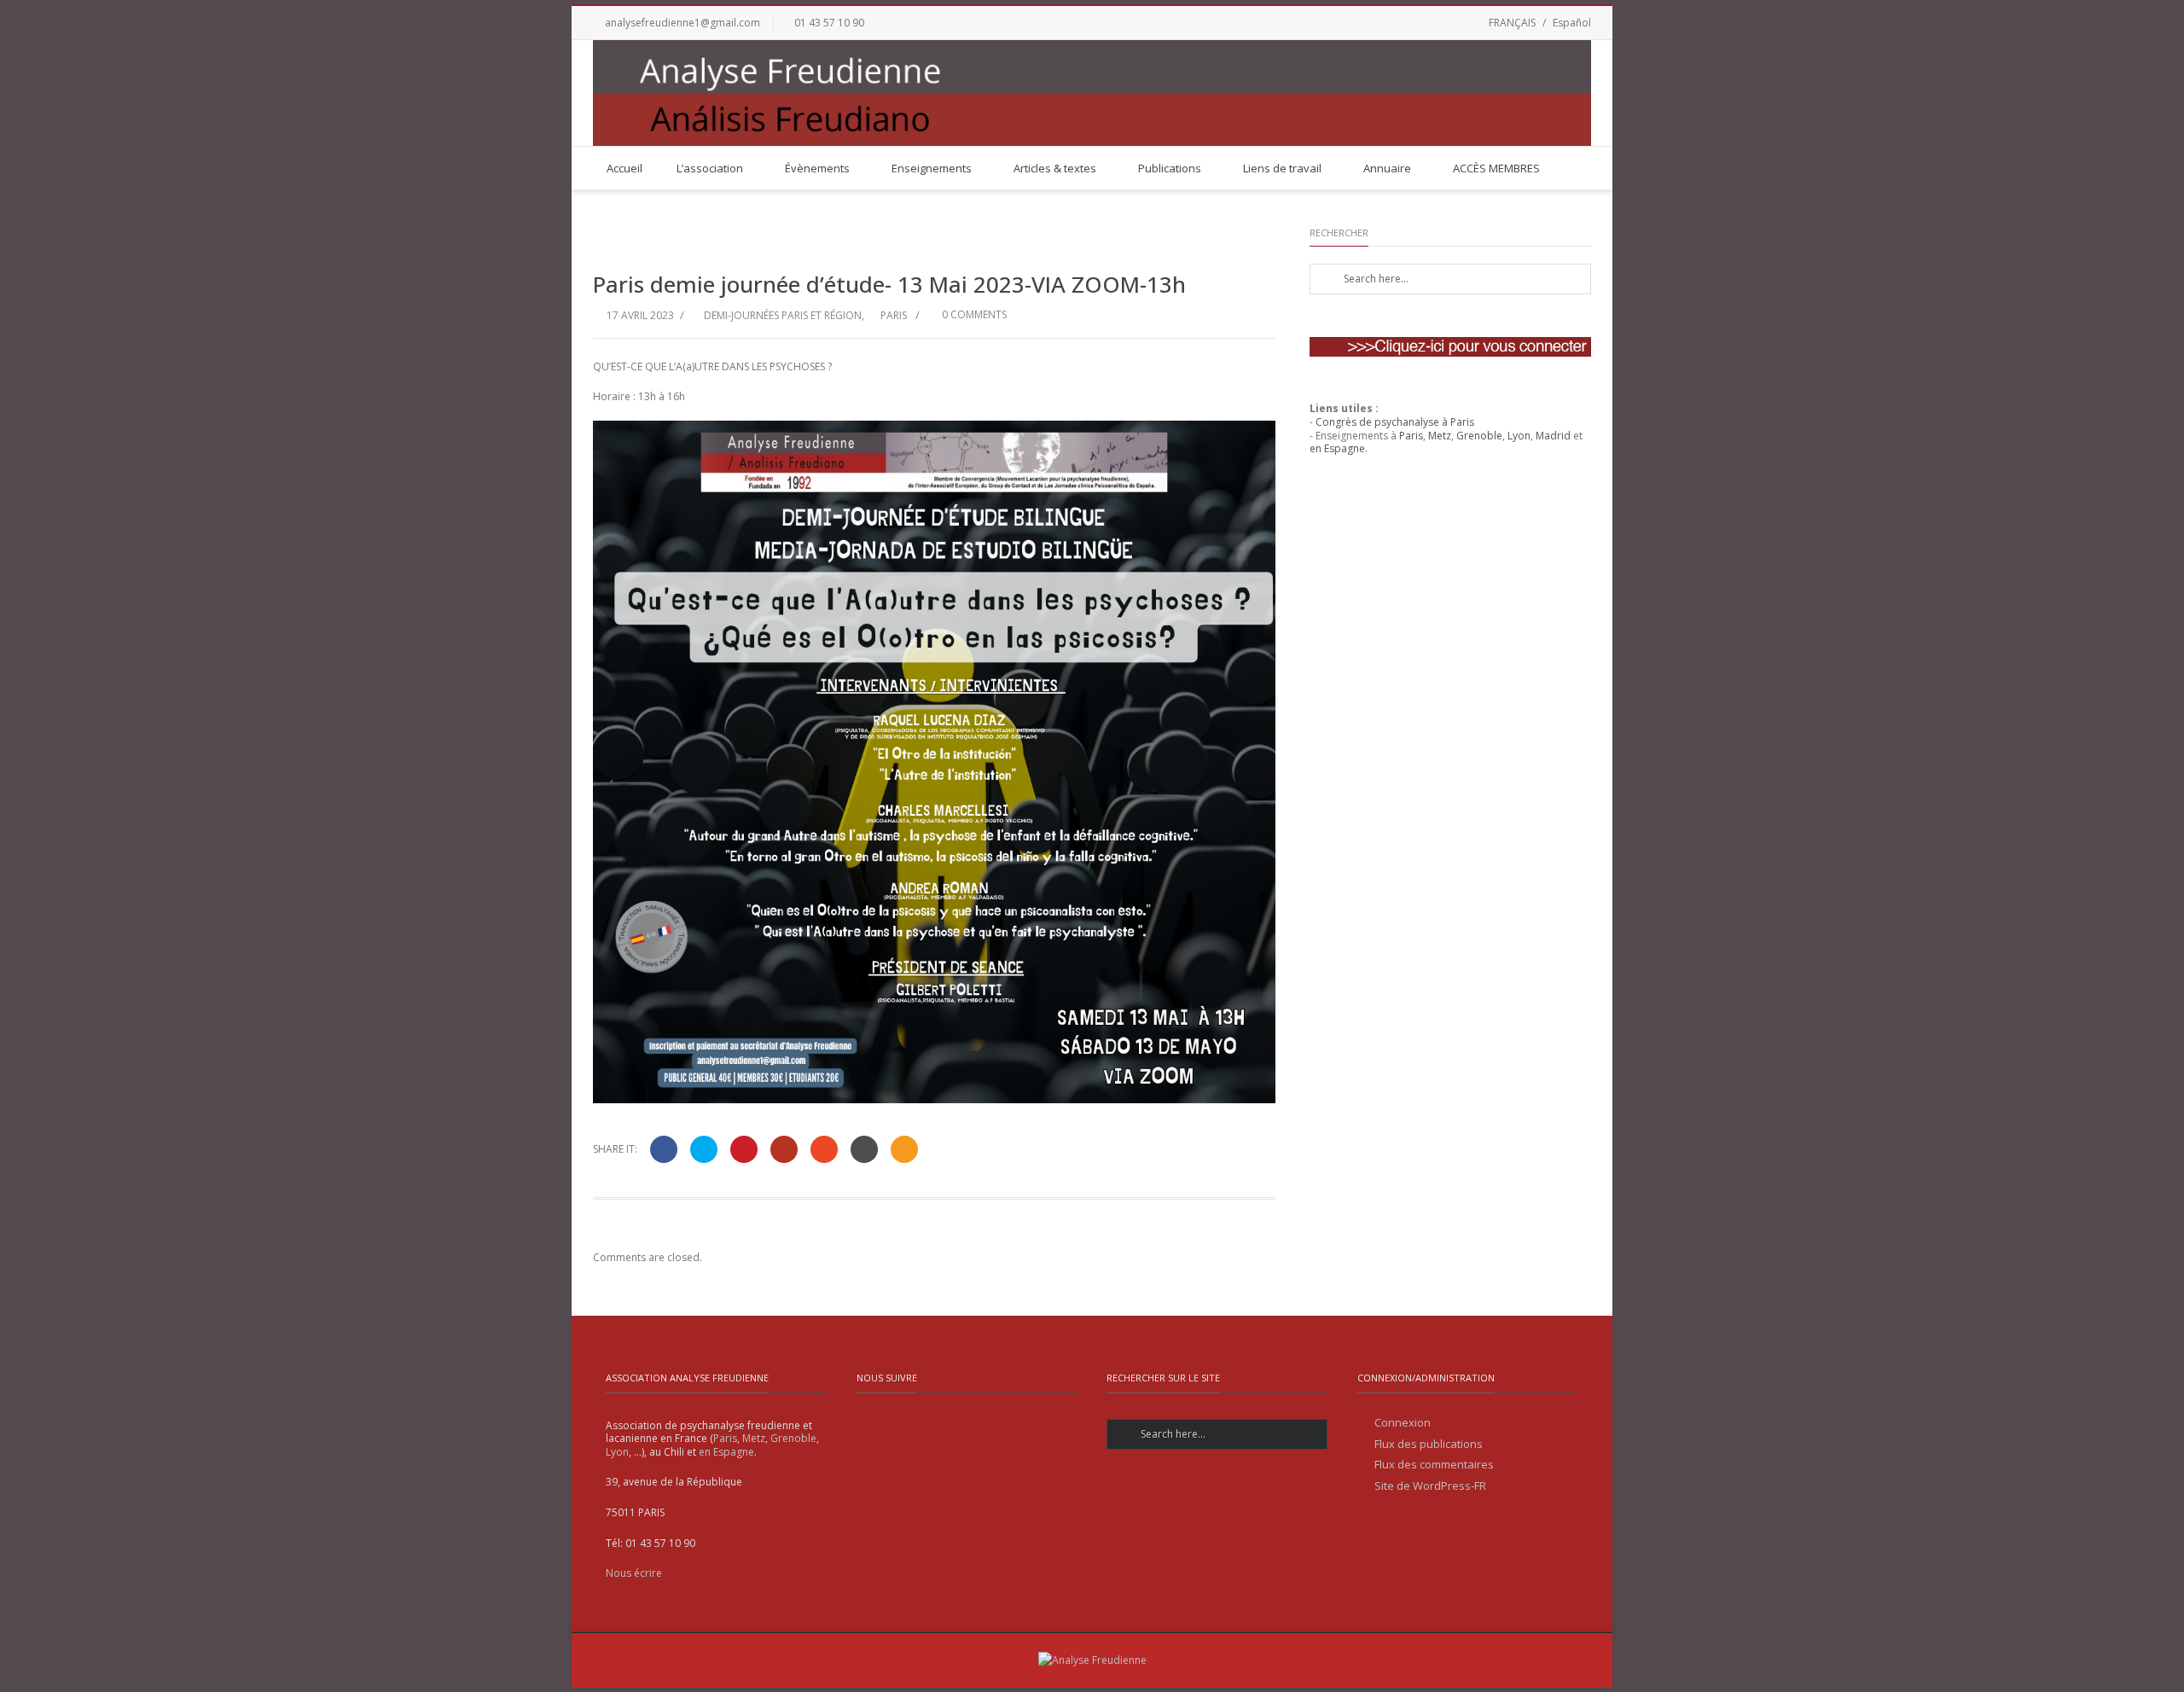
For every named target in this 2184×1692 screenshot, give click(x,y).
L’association (710, 168)
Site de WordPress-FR (1430, 1486)
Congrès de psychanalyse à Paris (1395, 422)
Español (1572, 23)
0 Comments (973, 314)
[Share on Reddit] (864, 1149)
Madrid (1553, 436)
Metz (1440, 436)
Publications (1170, 168)
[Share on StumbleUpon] (824, 1149)
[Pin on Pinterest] (744, 1149)
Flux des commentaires (1434, 1465)
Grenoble (1479, 436)
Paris (894, 315)
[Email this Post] (904, 1149)
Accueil (624, 168)
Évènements (817, 168)
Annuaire (1387, 168)
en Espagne (1337, 448)
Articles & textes (1055, 168)
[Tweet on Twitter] (704, 1149)
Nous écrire (634, 1573)
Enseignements (932, 168)
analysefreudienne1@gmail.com (682, 23)
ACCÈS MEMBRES (1496, 168)
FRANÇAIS (1512, 23)
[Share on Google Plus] (784, 1149)
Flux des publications (1429, 1444)
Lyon (1519, 436)
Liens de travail (1282, 168)
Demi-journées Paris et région (783, 315)
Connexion (1403, 1423)
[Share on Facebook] (664, 1149)
